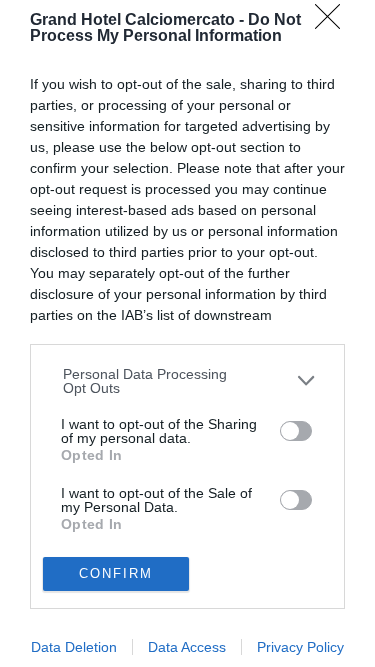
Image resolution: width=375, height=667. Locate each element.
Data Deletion (74, 647)
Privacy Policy (300, 647)
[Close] (334, 23)
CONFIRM (116, 573)
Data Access (187, 647)
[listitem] (188, 381)
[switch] (296, 431)
